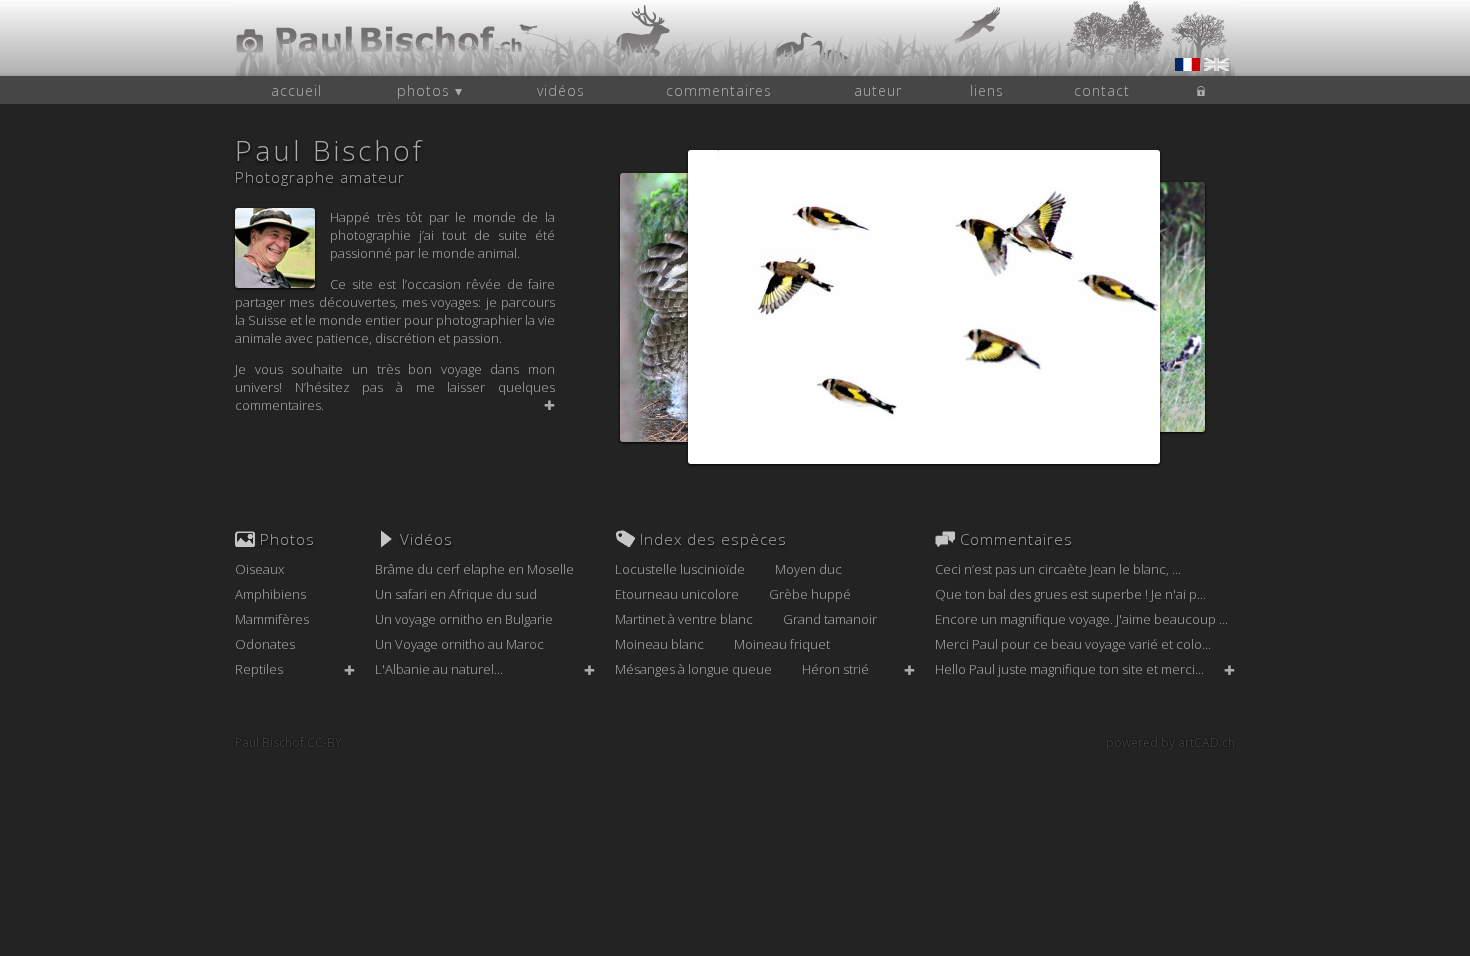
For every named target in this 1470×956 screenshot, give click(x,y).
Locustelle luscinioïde (680, 569)
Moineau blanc (659, 644)
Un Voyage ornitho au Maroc (459, 644)
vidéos (561, 90)
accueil (296, 90)
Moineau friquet (782, 644)
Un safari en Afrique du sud (456, 594)
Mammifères (272, 619)
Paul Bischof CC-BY (288, 742)
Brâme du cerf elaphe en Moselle (474, 569)
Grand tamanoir (830, 619)
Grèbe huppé (810, 594)
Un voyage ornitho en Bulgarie (464, 619)
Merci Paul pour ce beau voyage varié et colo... (1073, 644)
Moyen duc (808, 569)
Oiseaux (259, 569)
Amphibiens (270, 594)
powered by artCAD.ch (1170, 742)
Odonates (265, 644)
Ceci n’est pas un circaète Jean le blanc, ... (1058, 569)
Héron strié (835, 669)
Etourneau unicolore (677, 594)
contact (1102, 90)
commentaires (719, 90)
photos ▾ (430, 90)
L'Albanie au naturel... (439, 669)
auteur (878, 90)
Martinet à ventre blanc (684, 619)
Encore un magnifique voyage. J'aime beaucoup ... (1081, 619)
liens (987, 90)
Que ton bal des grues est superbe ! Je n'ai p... (1070, 594)
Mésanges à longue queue (693, 669)
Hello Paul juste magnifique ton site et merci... (1069, 669)
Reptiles (259, 669)
